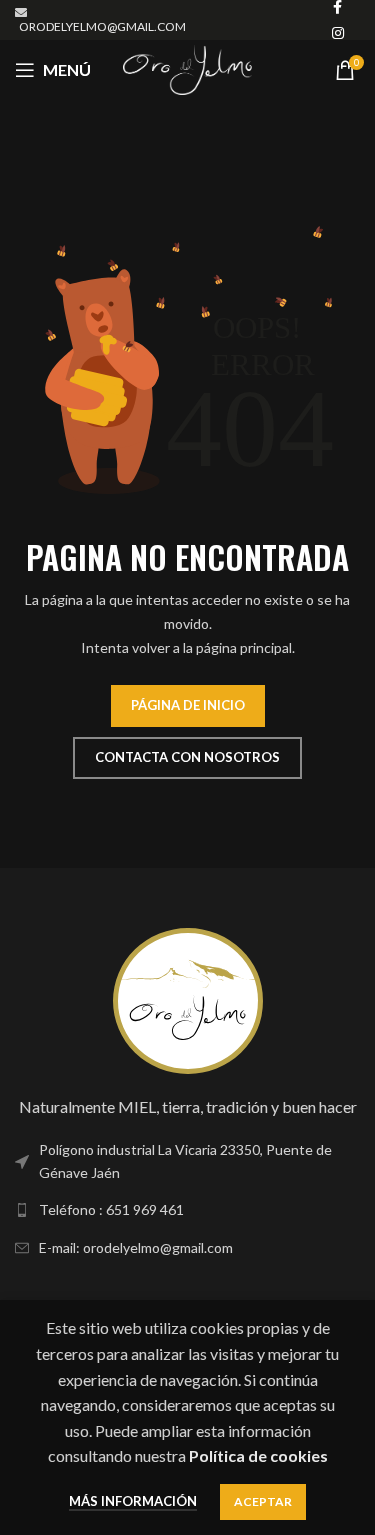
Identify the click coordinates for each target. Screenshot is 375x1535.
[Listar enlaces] (187, 1161)
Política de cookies (258, 1455)
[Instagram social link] (338, 33)
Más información (133, 1501)
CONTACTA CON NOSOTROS (187, 757)
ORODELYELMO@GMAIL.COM (102, 26)
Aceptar (263, 1501)
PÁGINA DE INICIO (188, 705)
